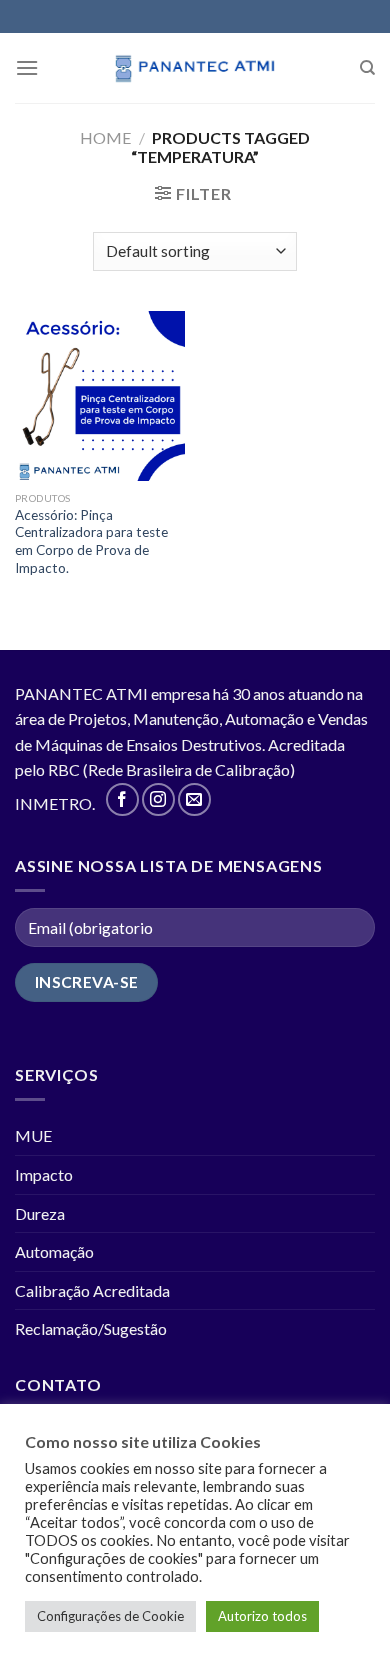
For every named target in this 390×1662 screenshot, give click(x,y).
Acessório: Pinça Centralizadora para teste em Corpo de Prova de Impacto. (91, 541)
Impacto (44, 1174)
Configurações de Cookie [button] (110, 1616)
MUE (33, 1135)
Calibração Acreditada (92, 1290)
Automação (54, 1251)
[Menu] (27, 67)
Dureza (40, 1213)
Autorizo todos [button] (262, 1616)
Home (105, 137)
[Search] (367, 68)
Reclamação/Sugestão (91, 1328)
